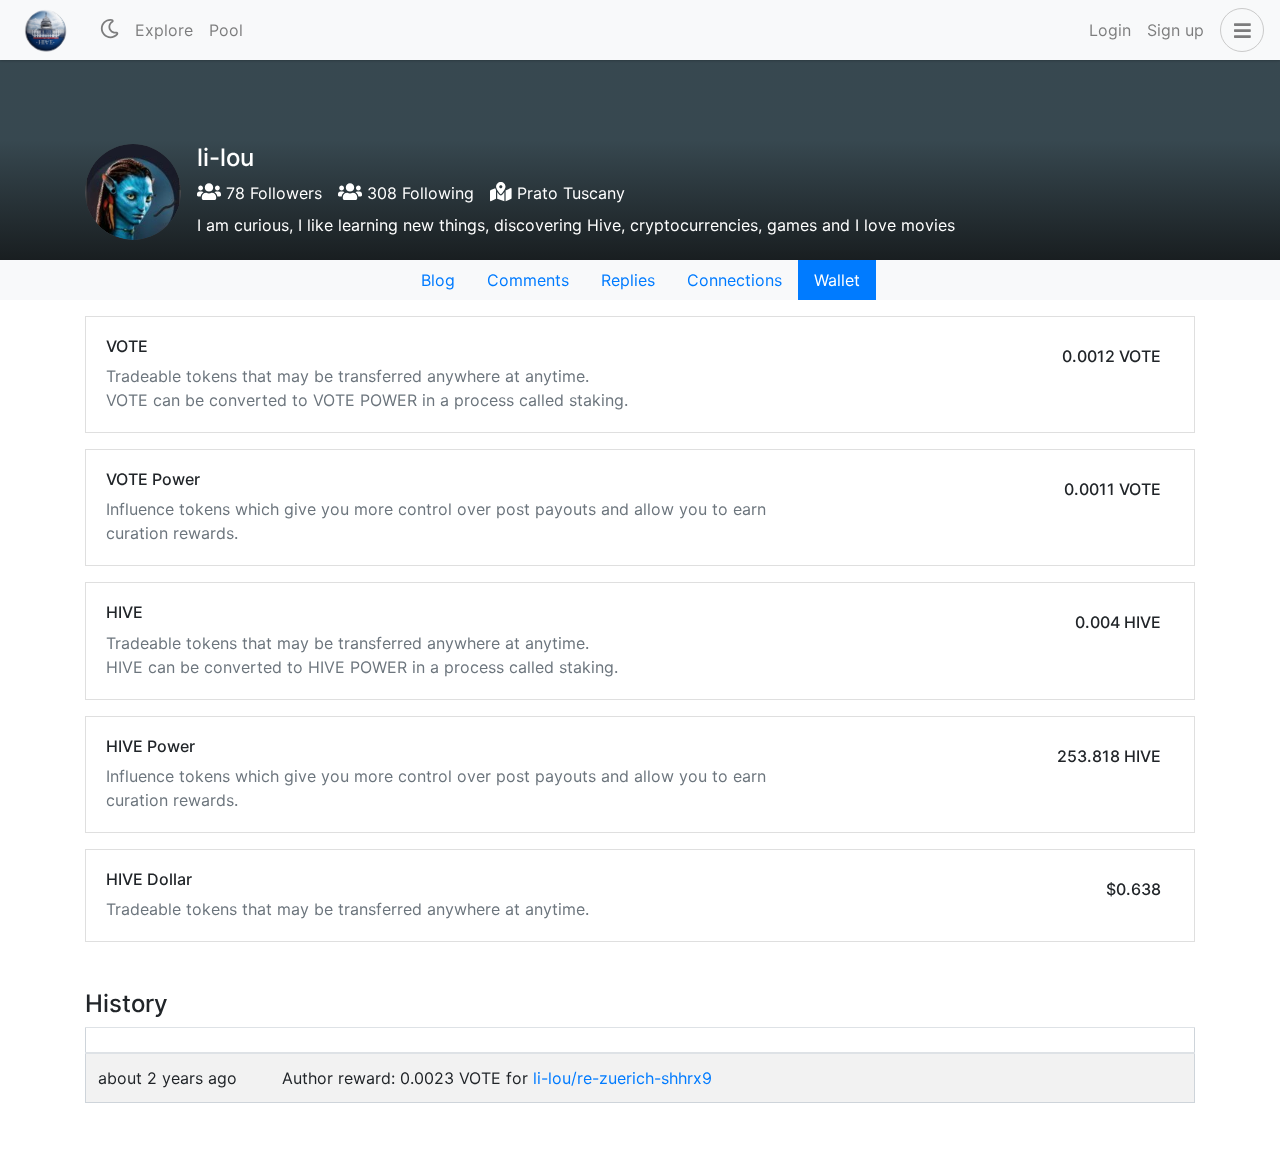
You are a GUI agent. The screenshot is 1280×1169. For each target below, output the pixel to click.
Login (1110, 30)
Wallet (837, 280)
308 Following (418, 193)
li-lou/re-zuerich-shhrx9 (622, 1078)
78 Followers (271, 193)
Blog (438, 280)
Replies (628, 280)
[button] (1238, 30)
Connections (734, 280)
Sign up (1175, 30)
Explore (164, 30)
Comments (528, 280)
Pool (226, 30)
